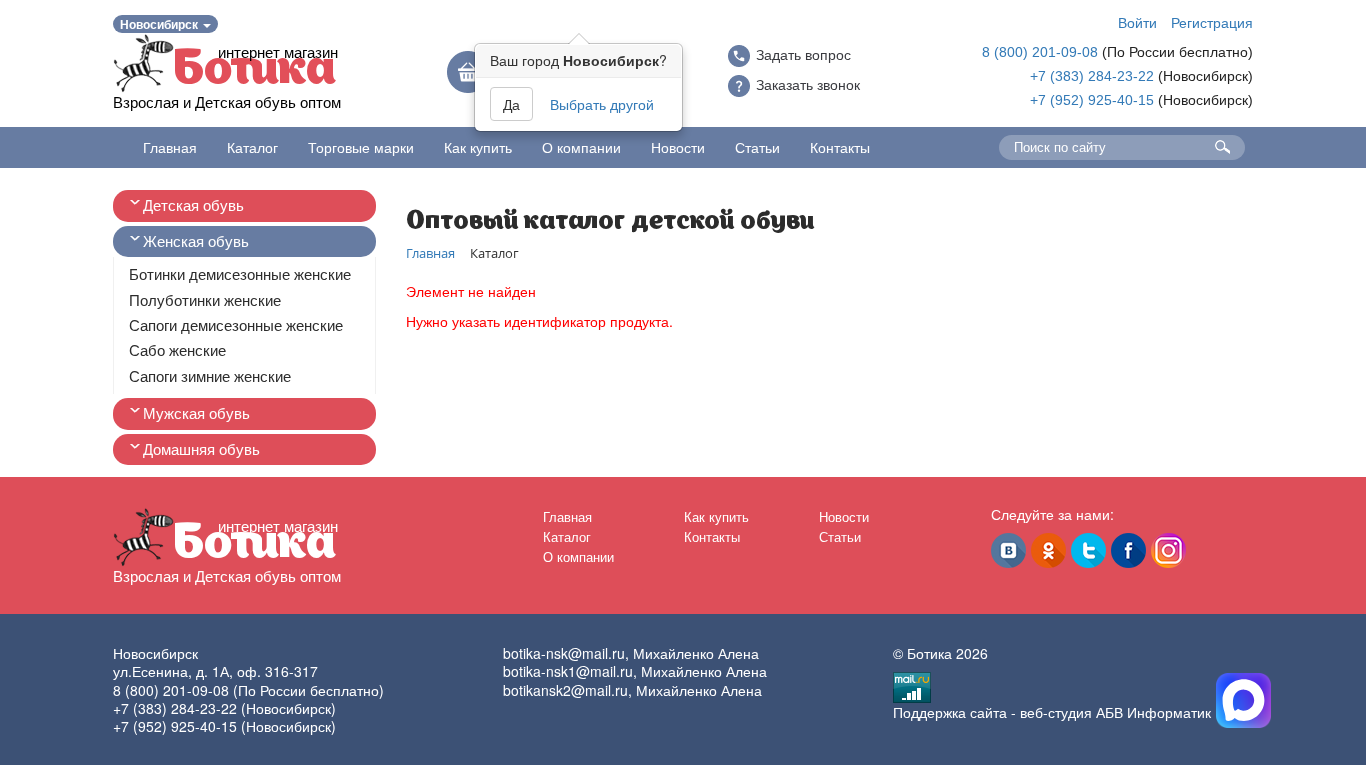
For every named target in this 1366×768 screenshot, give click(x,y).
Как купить (478, 147)
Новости (678, 147)
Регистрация (1212, 22)
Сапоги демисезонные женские (236, 325)
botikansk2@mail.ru (565, 690)
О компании (581, 147)
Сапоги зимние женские (210, 376)
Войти (1137, 22)
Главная (170, 147)
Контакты (840, 147)
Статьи (757, 147)
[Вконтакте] (1008, 550)
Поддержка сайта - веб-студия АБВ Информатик (1052, 712)
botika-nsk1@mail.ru (568, 671)
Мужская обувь (196, 413)
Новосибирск (160, 24)
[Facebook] (1128, 550)
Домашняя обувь (201, 449)
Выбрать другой (602, 104)
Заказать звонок (808, 85)
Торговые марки (361, 147)
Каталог (252, 147)
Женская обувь (196, 241)
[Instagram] (1168, 550)
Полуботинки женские (205, 300)
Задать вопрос (803, 55)
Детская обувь (193, 205)
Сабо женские (177, 350)
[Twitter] (1088, 550)
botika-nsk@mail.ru (564, 653)
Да (511, 104)
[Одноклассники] (1048, 550)
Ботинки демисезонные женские (240, 274)
